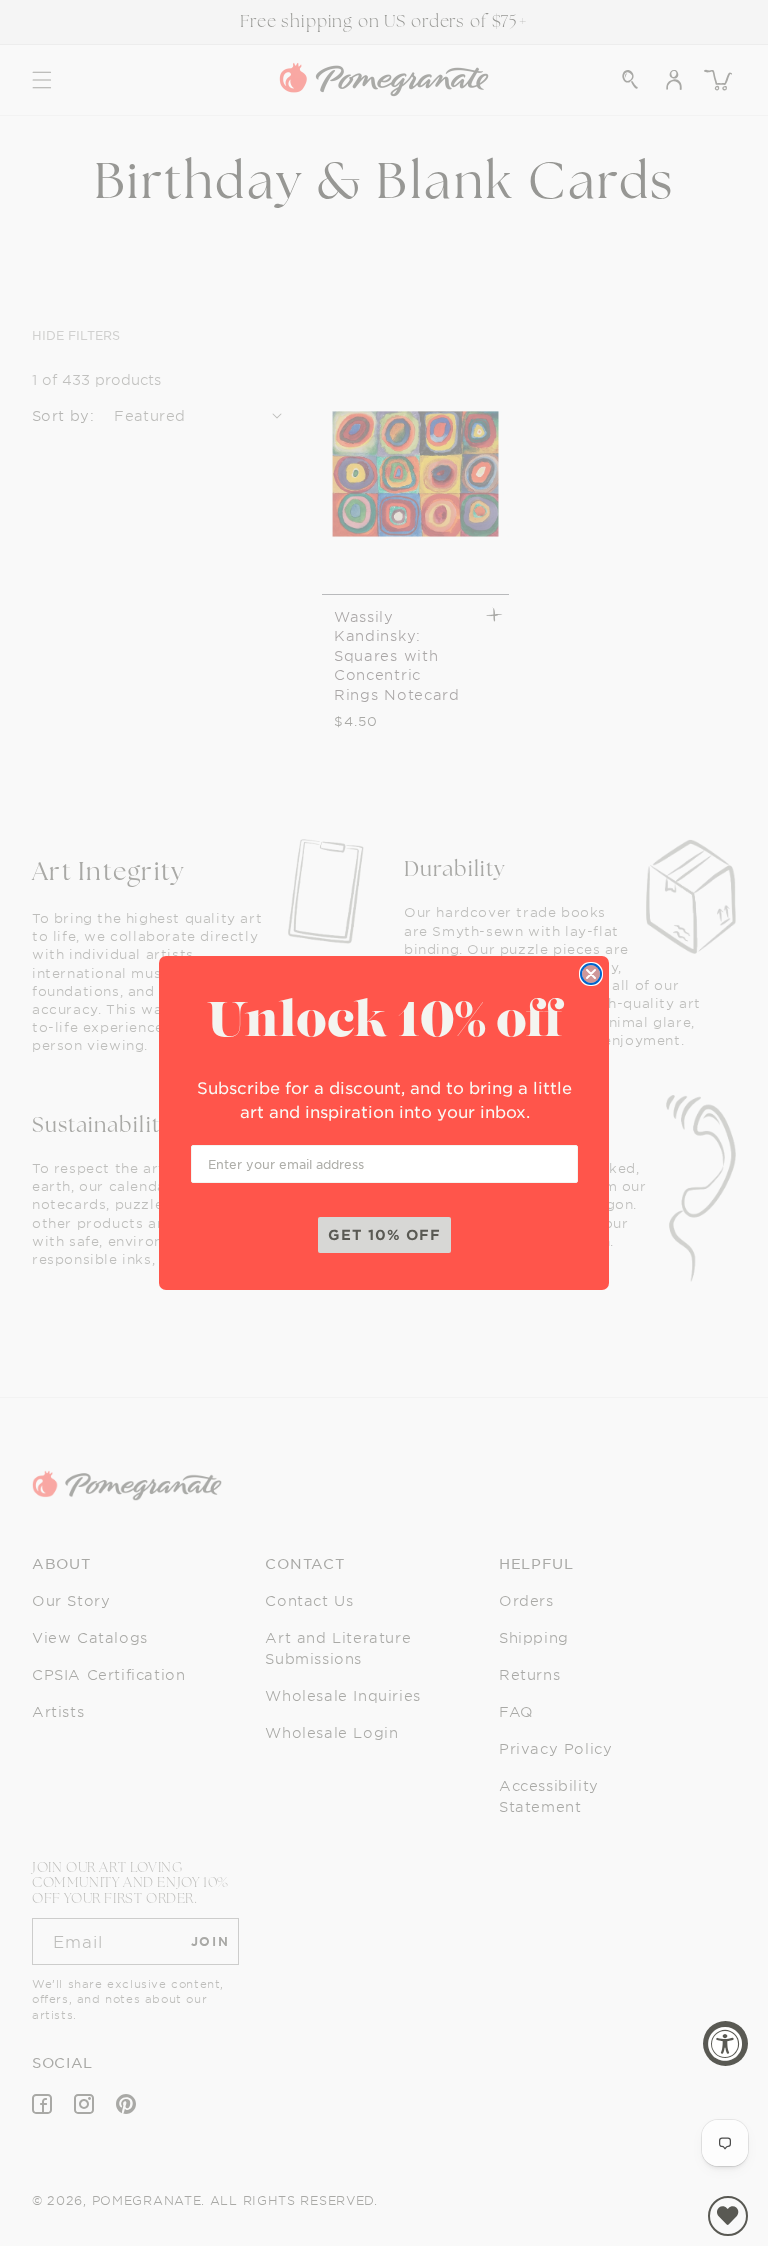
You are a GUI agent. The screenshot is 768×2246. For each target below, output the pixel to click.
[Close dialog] (591, 974)
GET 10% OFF (384, 1234)
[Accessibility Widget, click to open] (725, 2043)
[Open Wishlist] (728, 2216)
